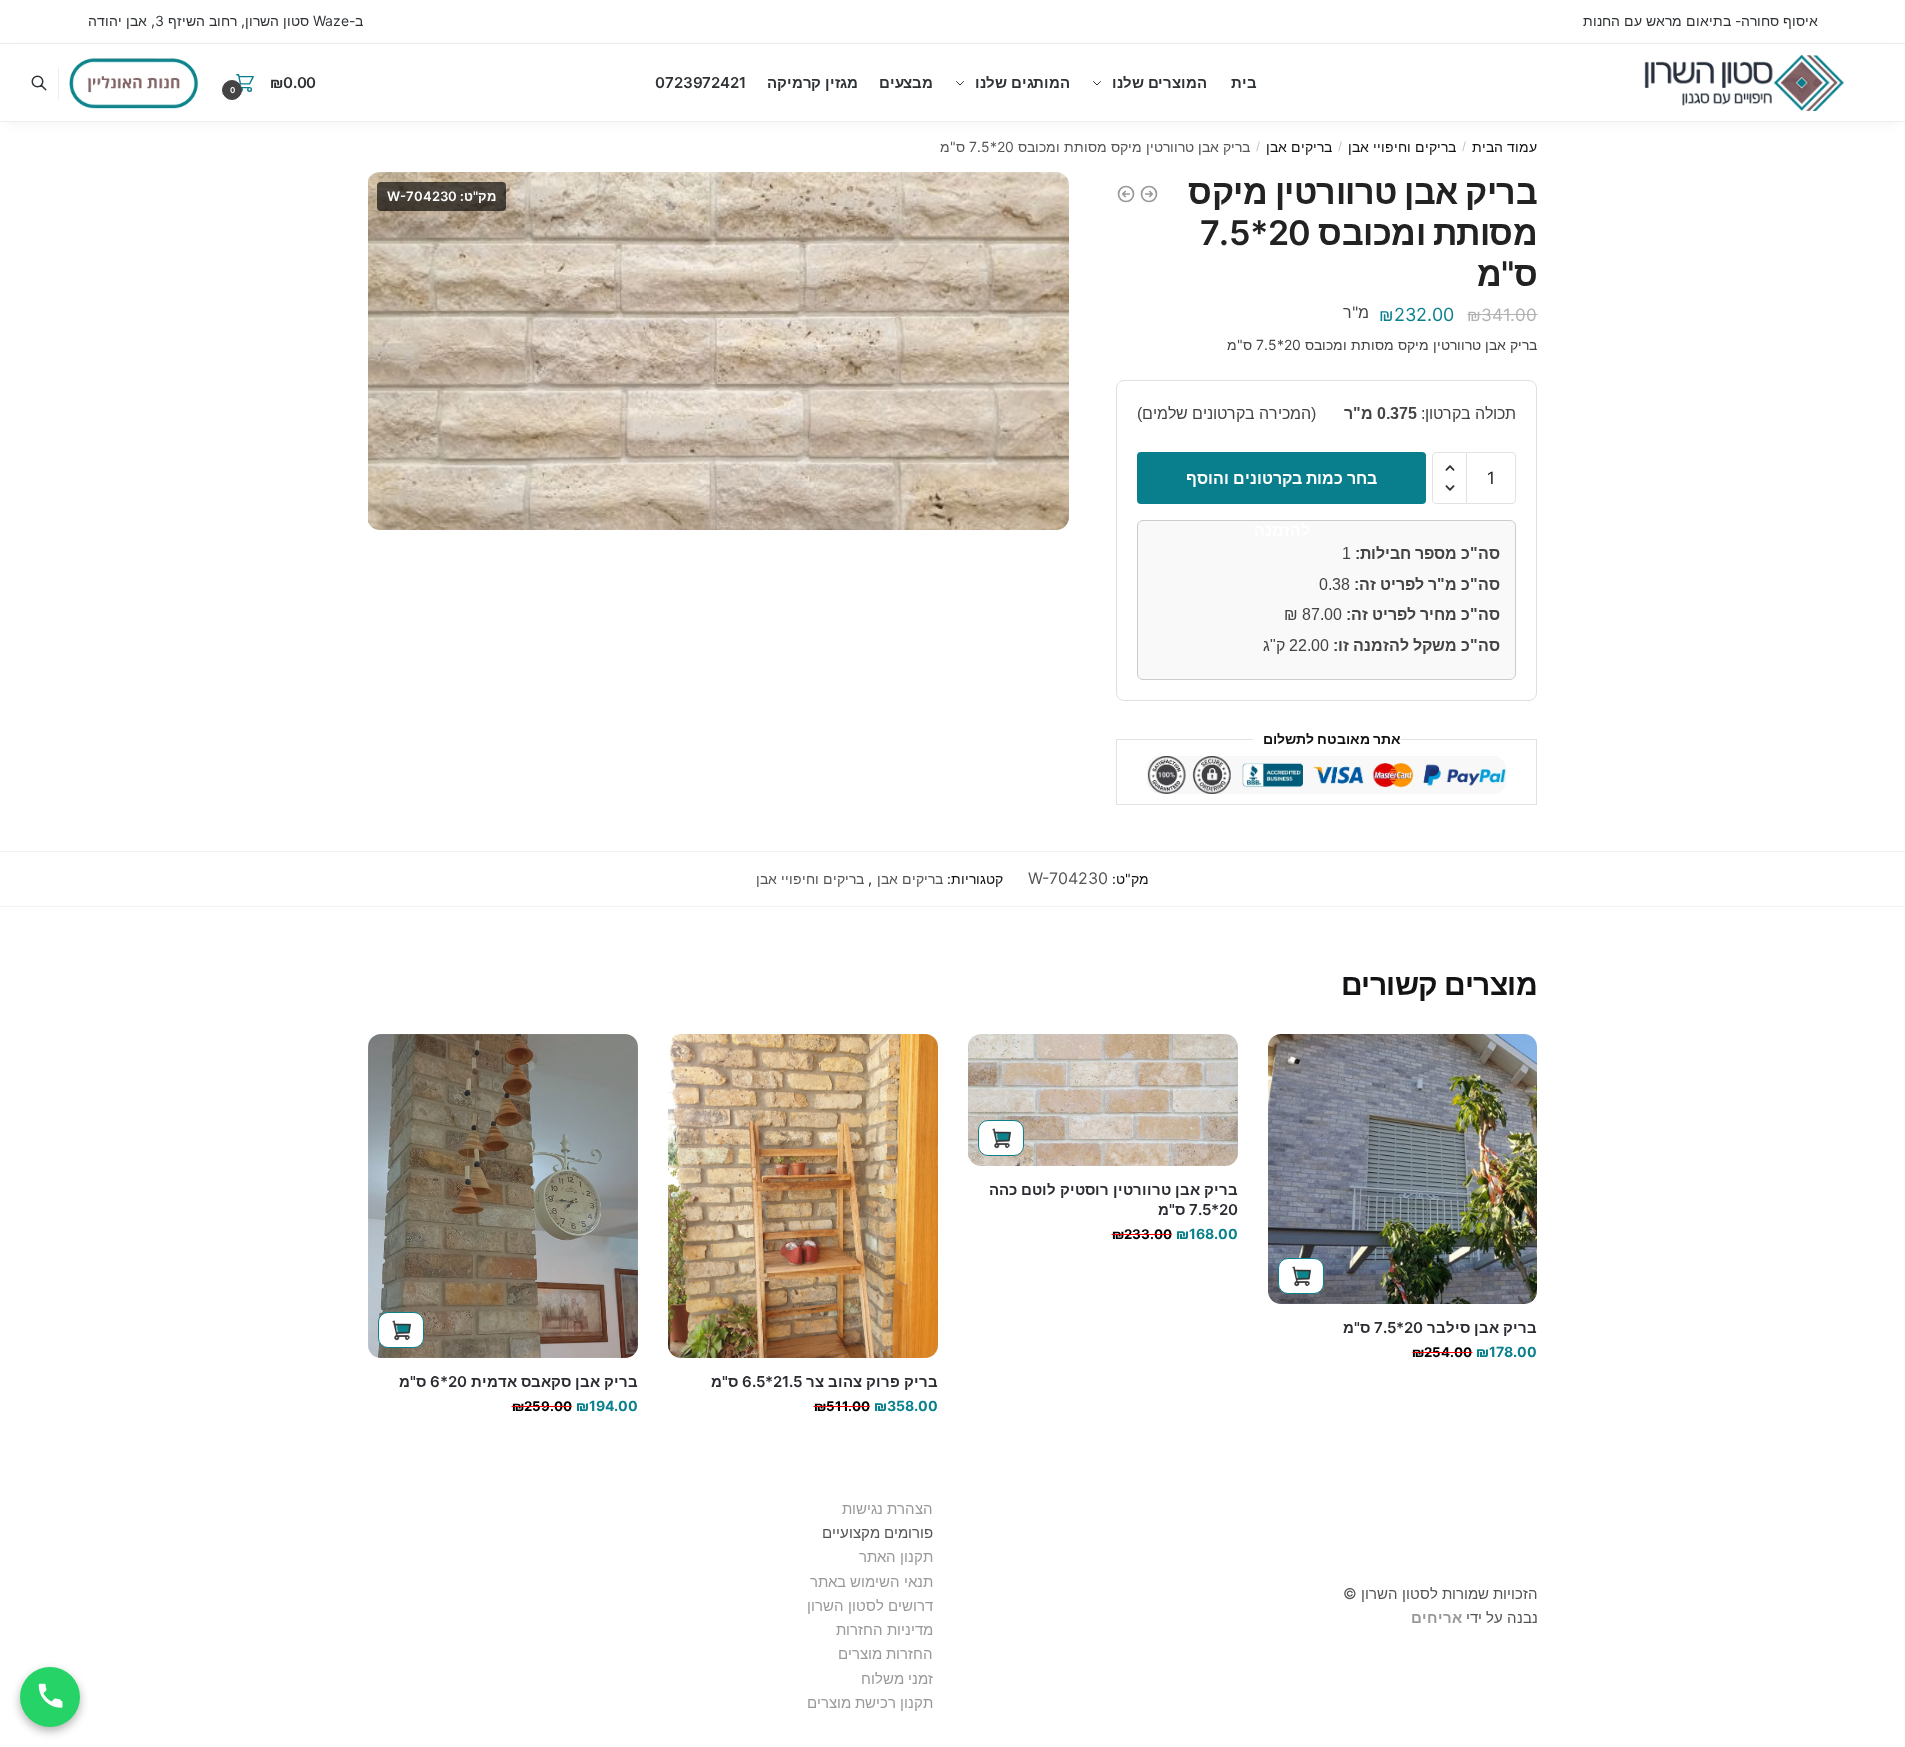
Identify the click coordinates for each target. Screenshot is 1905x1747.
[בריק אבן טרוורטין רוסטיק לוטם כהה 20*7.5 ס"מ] (1103, 1100)
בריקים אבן (1299, 146)
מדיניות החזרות (884, 1629)
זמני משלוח (897, 1678)
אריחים (1436, 1617)
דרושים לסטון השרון (870, 1605)
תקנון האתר (896, 1556)
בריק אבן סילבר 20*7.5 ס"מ (1440, 1327)
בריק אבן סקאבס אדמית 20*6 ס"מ (518, 1381)
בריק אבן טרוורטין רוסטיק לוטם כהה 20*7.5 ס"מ (1113, 1199)
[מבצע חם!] (134, 83)
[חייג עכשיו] (50, 1697)
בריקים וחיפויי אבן (1402, 146)
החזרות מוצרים (883, 1653)
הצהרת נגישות (887, 1508)
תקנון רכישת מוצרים (870, 1702)
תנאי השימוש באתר (871, 1581)
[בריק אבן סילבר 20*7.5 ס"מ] (1403, 1169)
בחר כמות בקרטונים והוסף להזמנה (1281, 486)
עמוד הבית (1504, 146)
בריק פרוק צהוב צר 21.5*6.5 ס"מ (824, 1381)
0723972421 (700, 82)
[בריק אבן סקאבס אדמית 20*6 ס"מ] (503, 1196)
